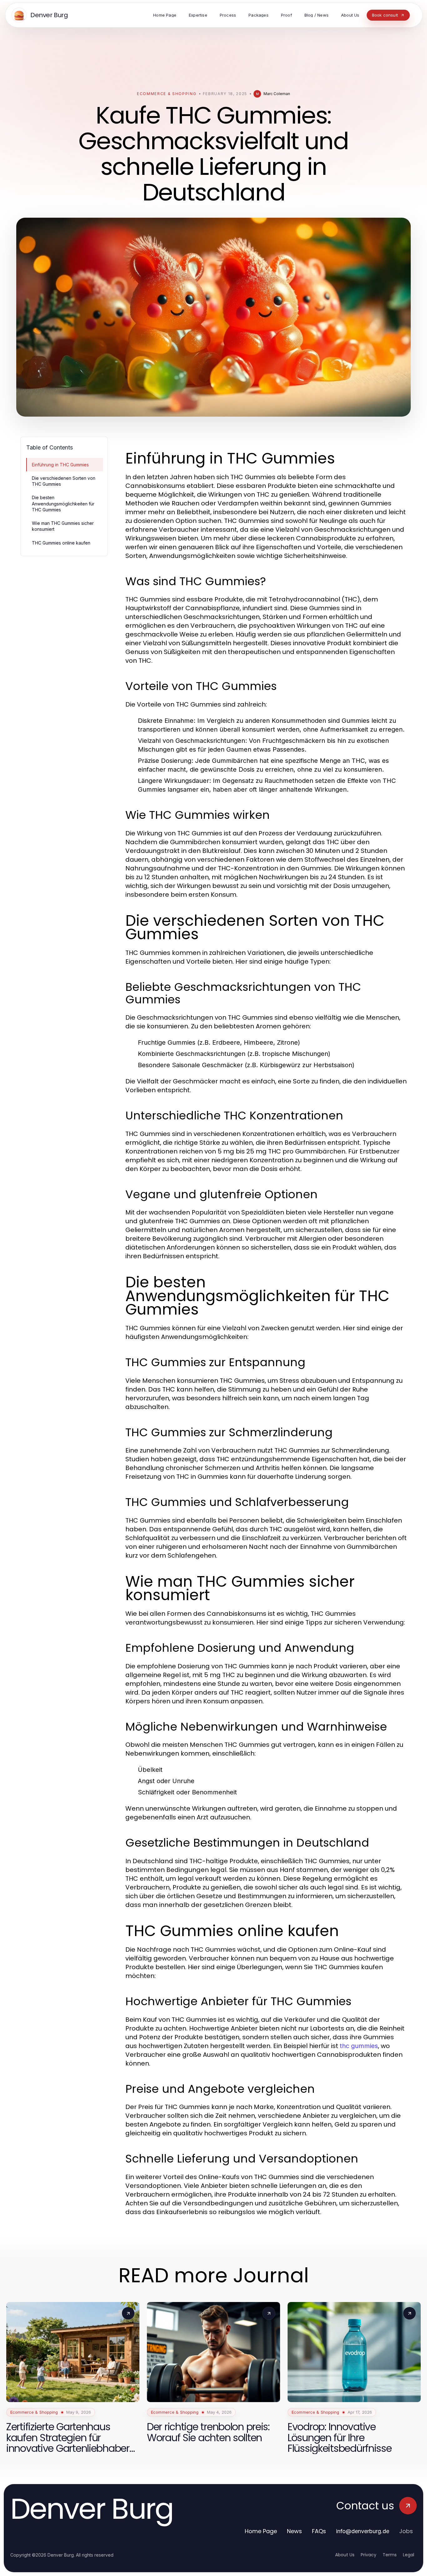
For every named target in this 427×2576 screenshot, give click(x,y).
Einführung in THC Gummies (60, 465)
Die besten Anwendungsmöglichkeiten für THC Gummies (63, 504)
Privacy (369, 2555)
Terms (390, 2555)
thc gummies (359, 2046)
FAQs (319, 2531)
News (294, 2531)
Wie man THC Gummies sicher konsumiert (63, 526)
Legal (409, 2555)
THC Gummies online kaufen (61, 543)
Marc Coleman (277, 94)
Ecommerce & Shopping (167, 94)
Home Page (261, 2531)
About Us (345, 2555)
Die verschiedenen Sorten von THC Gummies (64, 481)
